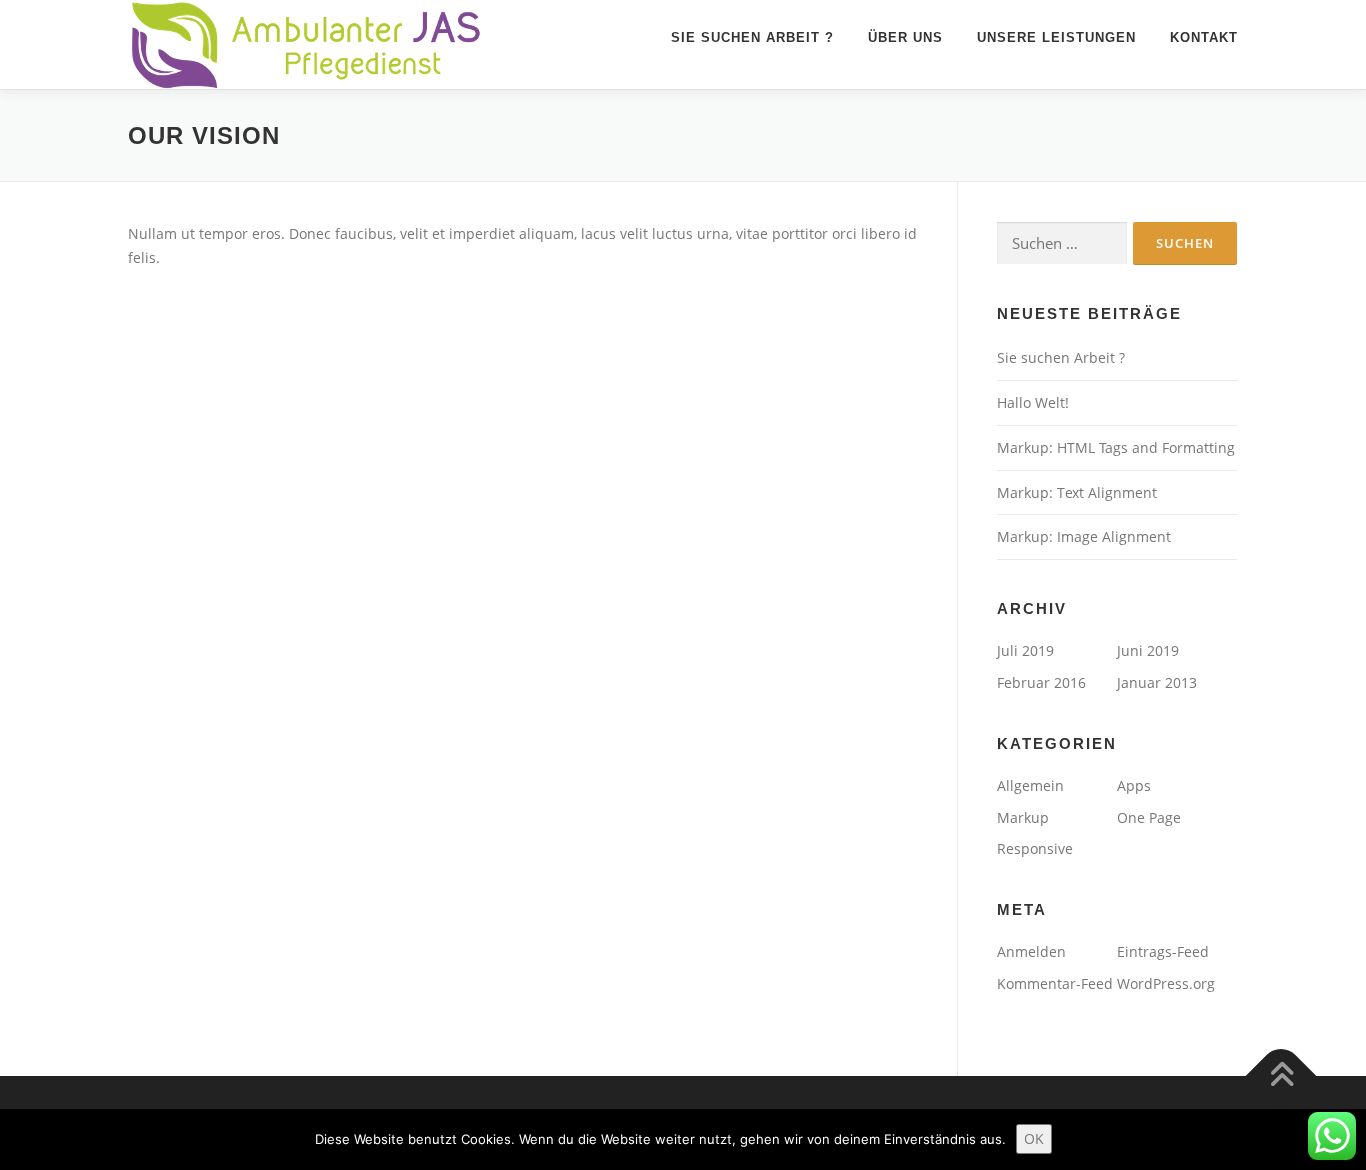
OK (1034, 1138)
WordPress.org (1166, 983)
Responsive (1035, 848)
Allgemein (1030, 785)
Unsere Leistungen (1056, 37)
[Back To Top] (1281, 1075)
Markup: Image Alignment (1084, 536)
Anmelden (1031, 951)
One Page (1149, 817)
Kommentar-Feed (1055, 983)
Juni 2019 (1148, 650)
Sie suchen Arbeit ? (752, 37)
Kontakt (1204, 37)
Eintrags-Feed (1163, 951)
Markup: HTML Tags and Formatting (1116, 447)
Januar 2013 (1157, 682)
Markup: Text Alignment (1077, 492)
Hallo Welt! (1033, 402)
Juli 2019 (1025, 650)
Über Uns (905, 37)
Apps (1134, 785)
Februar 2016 (1041, 682)
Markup (1023, 817)
